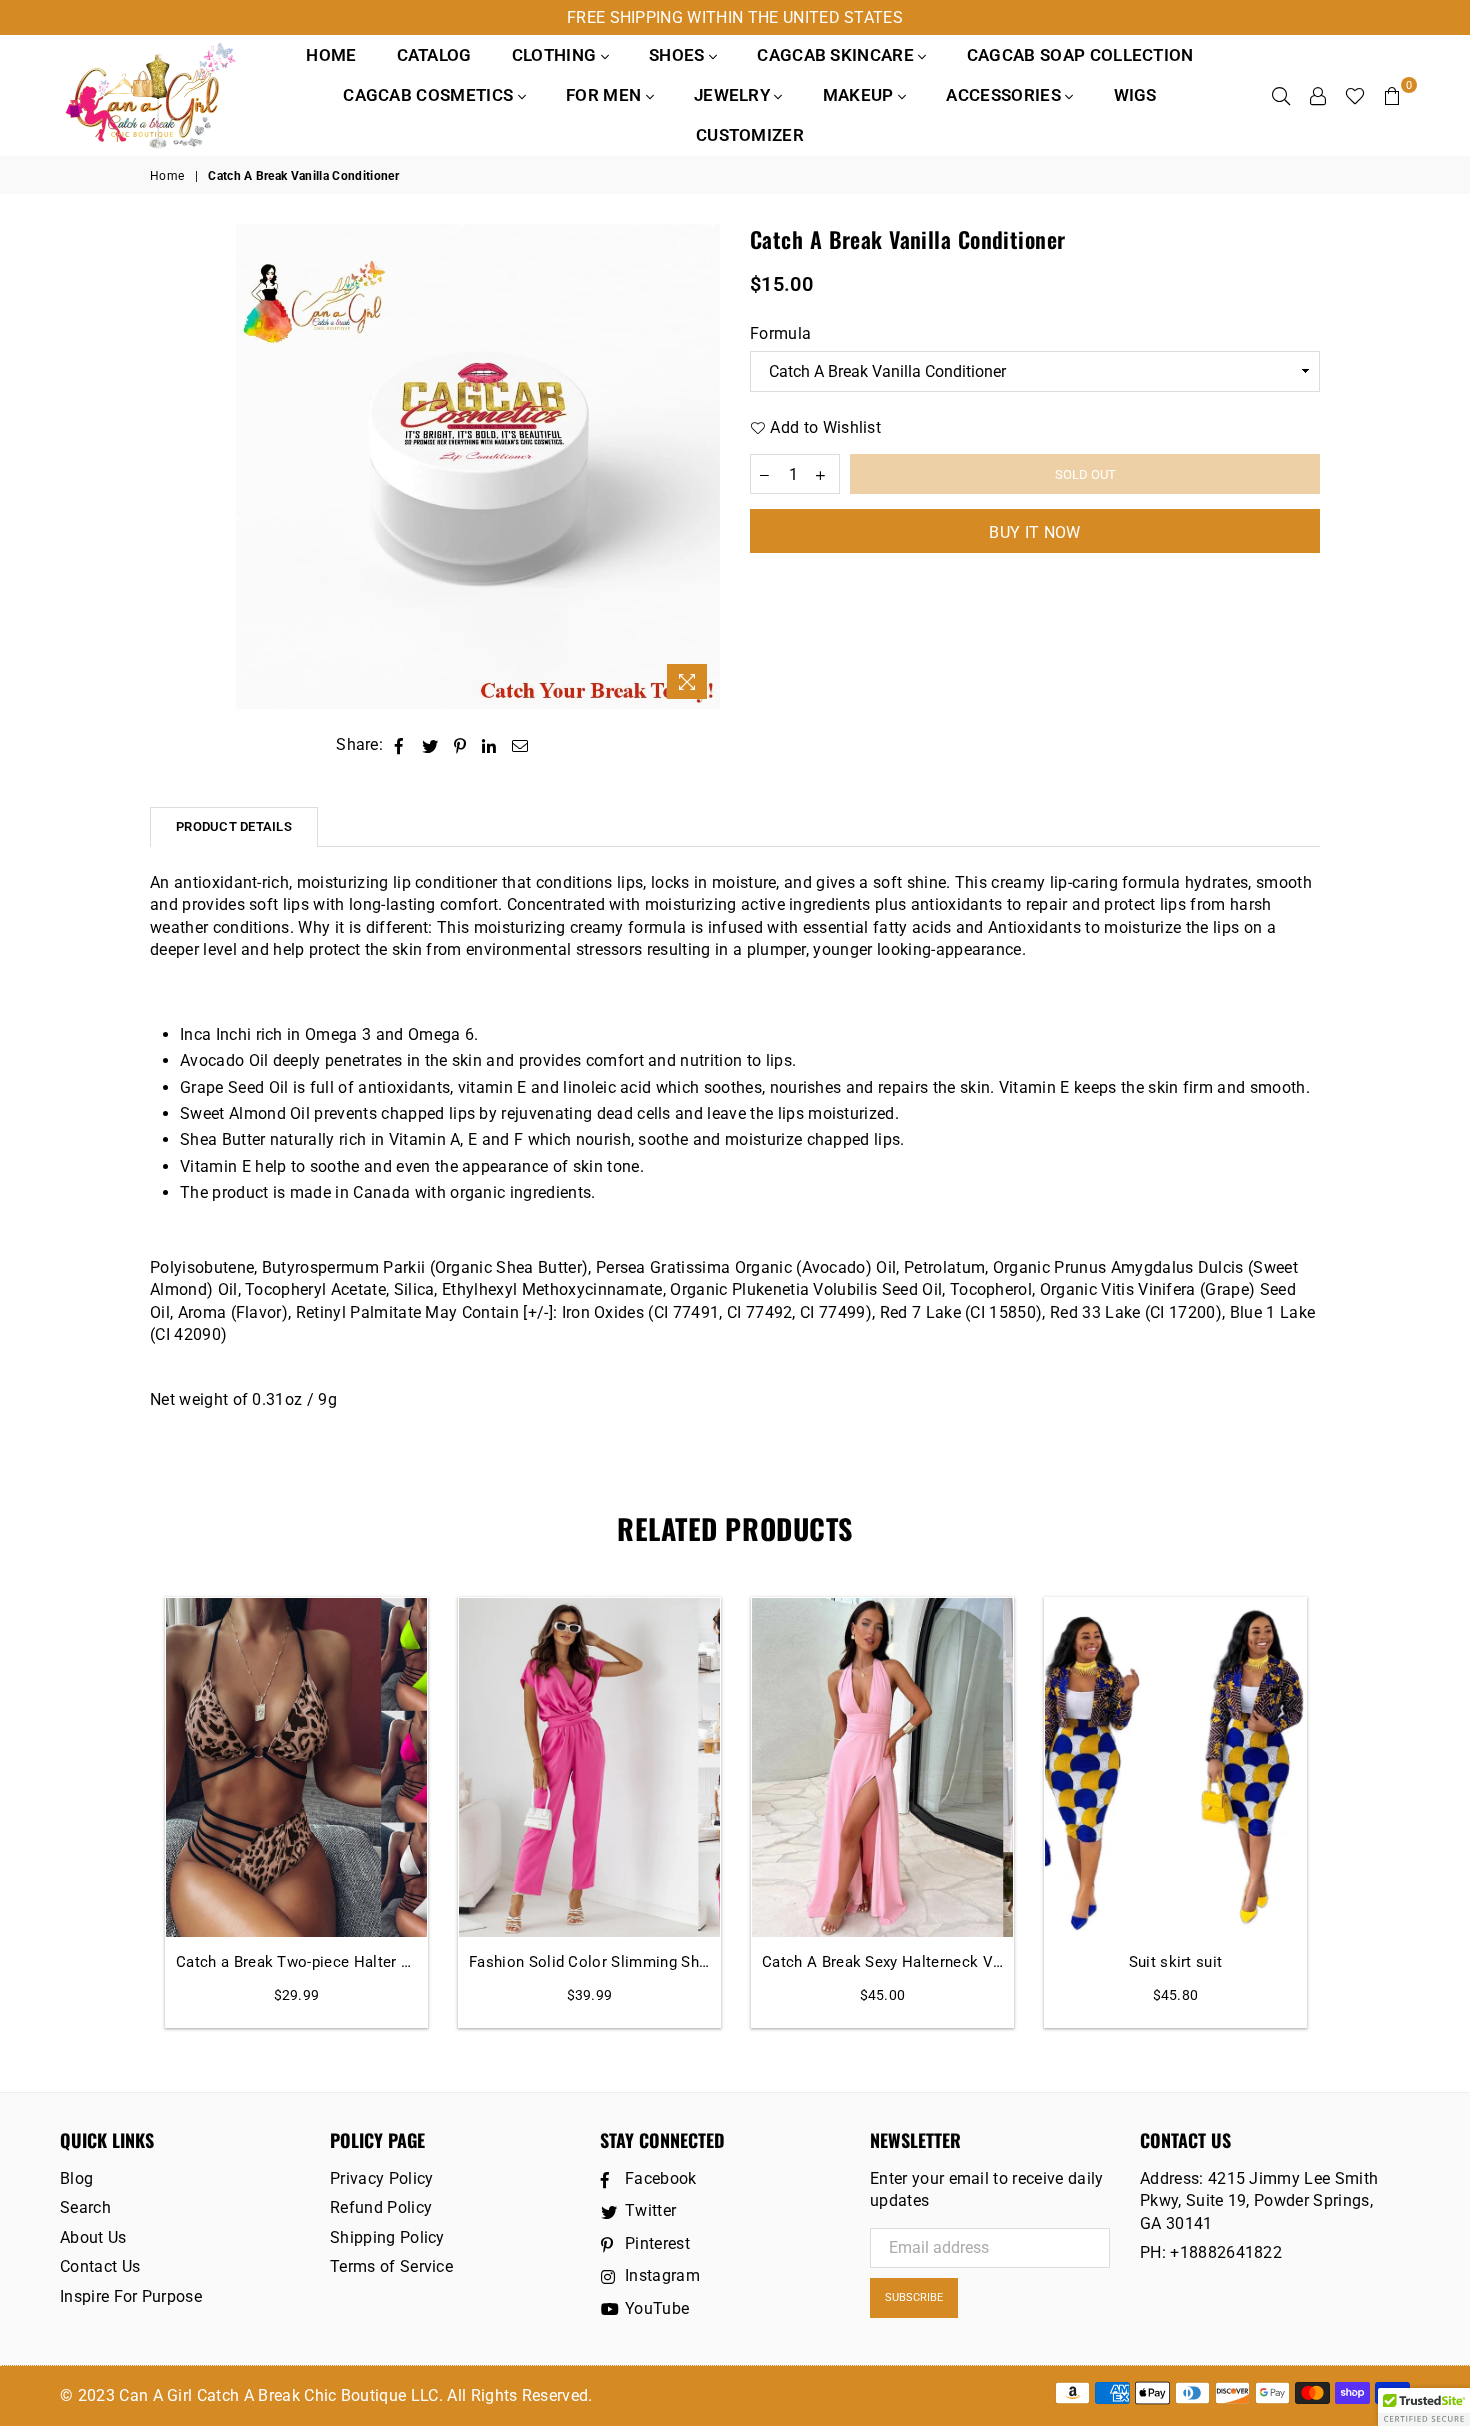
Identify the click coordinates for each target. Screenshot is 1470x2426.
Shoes (679, 55)
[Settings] (1318, 95)
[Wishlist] (1355, 95)
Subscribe (914, 2297)
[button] (1424, 2407)
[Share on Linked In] (489, 745)
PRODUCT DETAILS (234, 826)
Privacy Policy (381, 2178)
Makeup (860, 95)
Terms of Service (391, 2266)
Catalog (434, 55)
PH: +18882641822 (1211, 2252)
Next (1342, 1812)
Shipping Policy (387, 2237)
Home (331, 55)
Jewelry (734, 95)
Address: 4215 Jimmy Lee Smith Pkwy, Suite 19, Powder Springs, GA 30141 (1259, 2201)
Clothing (556, 55)
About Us (93, 2237)
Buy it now (1034, 532)
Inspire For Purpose (131, 2296)
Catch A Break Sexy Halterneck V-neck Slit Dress (882, 1962)
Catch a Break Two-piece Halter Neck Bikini (296, 1962)
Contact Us (100, 2266)
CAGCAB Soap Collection (1080, 55)
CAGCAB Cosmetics (430, 95)
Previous (127, 1812)
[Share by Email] (520, 745)
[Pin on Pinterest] (460, 745)
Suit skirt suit (1176, 1962)
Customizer (750, 135)
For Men (606, 95)
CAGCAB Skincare (837, 55)
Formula (780, 333)
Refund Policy (381, 2207)
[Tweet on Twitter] (430, 745)
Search (85, 2207)
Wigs (1135, 95)
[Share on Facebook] (399, 745)
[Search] (1281, 95)
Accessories (1005, 95)
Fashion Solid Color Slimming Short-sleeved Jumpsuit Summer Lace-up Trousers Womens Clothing (589, 1962)
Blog (76, 2178)
